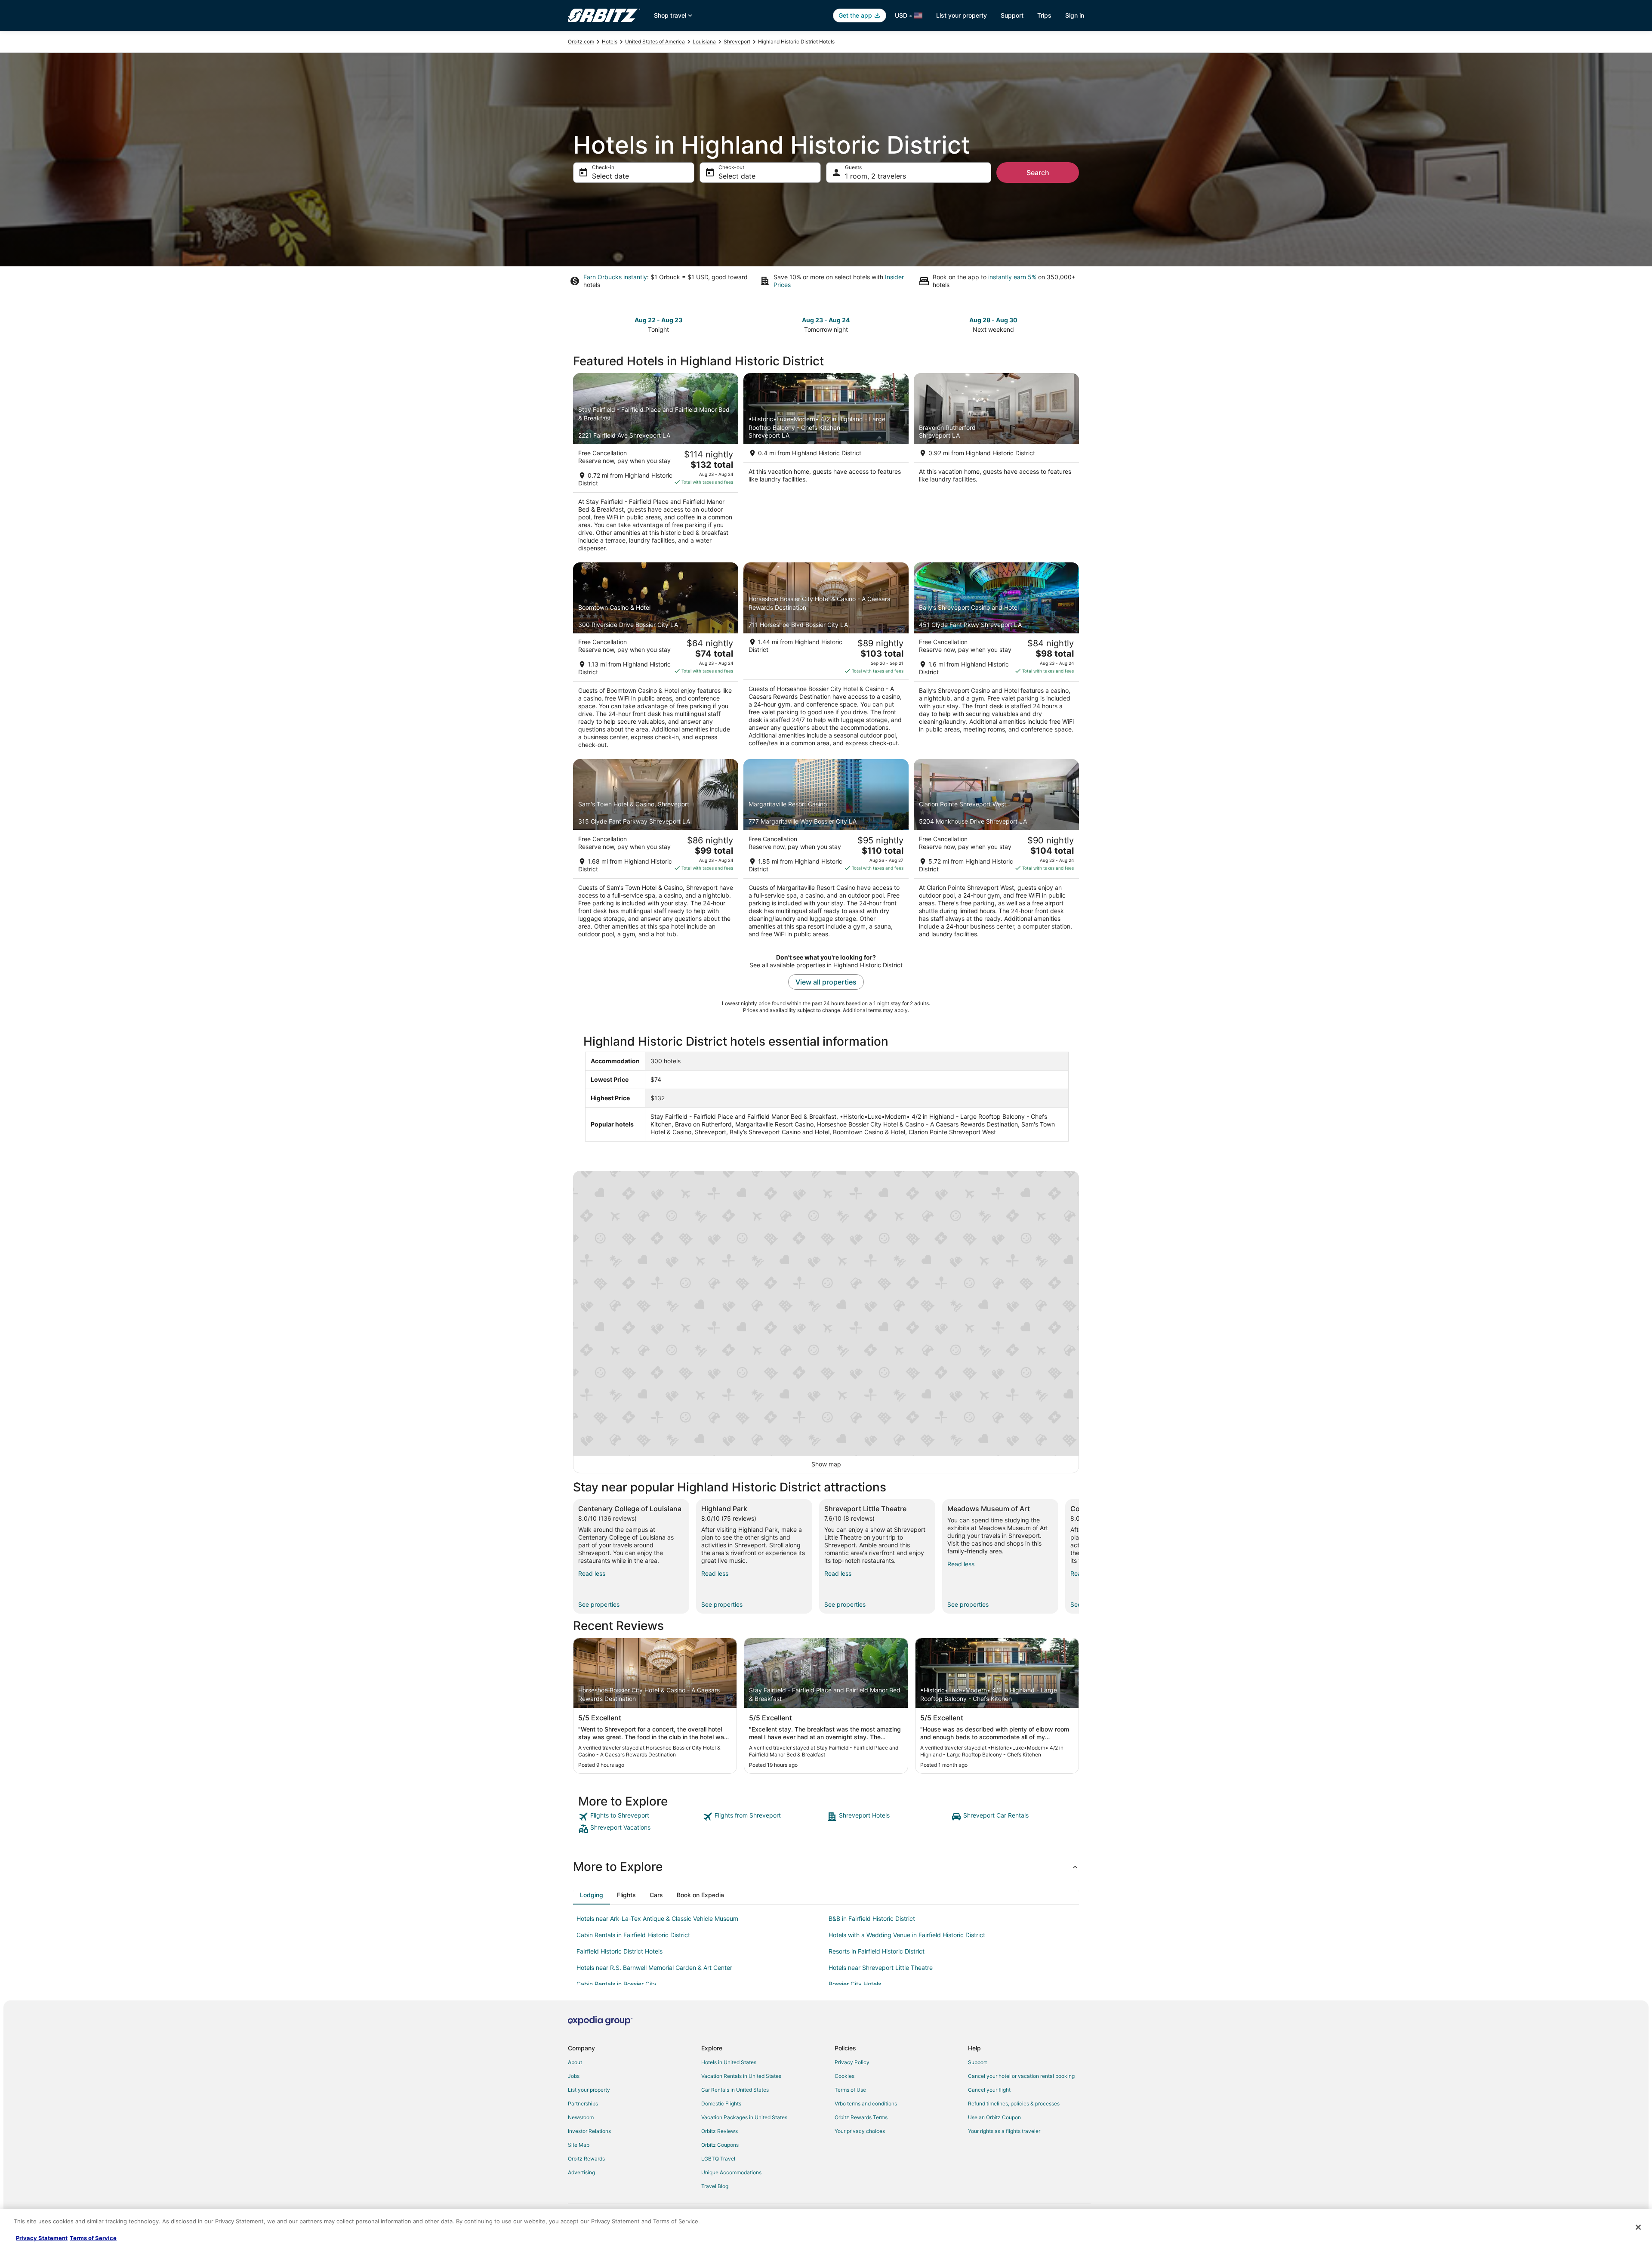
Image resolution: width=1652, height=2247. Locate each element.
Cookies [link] (844, 2076)
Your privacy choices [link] (860, 2131)
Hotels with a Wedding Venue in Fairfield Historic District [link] (907, 1935)
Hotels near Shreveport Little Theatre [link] (881, 1968)
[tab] (592, 1895)
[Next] (1079, 1556)
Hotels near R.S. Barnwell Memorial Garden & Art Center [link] (654, 1968)
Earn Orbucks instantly (615, 277)
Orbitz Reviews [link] (720, 2131)
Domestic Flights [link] (721, 2103)
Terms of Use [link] (850, 2090)
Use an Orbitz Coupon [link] (994, 2117)
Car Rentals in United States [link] (735, 2090)
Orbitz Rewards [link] (586, 2159)
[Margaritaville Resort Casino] (826, 851)
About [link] (575, 2062)
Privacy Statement (42, 2238)
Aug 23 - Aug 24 (826, 320)
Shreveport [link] (737, 42)
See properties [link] (599, 1604)
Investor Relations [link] (589, 2131)
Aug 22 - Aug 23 (658, 320)
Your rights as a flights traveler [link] (1004, 2131)
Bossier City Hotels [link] (855, 1984)
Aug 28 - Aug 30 (993, 320)
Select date (610, 176)
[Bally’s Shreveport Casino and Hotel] (996, 658)
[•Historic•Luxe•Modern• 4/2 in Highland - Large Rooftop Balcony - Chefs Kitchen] (826, 465)
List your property (962, 15)
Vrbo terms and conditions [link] (866, 2103)
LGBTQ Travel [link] (718, 2159)
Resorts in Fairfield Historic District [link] (877, 1951)
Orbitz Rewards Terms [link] (861, 2117)
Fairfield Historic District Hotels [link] (619, 1951)
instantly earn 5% (1012, 277)
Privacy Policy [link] (852, 2062)
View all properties (826, 982)
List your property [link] (589, 2090)
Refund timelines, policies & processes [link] (1014, 2103)
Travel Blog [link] (715, 2186)
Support (1012, 15)
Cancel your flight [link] (989, 2090)
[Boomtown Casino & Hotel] (656, 658)
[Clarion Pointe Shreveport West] (996, 851)
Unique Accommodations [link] (731, 2172)
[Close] (1638, 2227)
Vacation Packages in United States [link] (744, 2117)
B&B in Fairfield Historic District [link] (872, 1918)
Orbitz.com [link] (581, 42)
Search (1038, 173)
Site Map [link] (579, 2145)
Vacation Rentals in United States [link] (741, 2076)
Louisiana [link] (704, 42)
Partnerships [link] (583, 2103)
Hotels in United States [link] (729, 2062)
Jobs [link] (574, 2076)
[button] (826, 1867)
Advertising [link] (581, 2172)
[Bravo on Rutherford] (996, 465)
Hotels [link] (610, 42)
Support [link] (977, 2062)
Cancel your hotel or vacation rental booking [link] (1021, 2076)
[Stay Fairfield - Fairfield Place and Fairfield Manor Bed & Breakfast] (656, 465)
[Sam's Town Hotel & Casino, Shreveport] (656, 851)
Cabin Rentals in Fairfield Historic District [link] (633, 1935)
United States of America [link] (655, 42)
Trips (1044, 15)
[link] (640, 1817)
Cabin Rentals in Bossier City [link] (616, 1984)
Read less (592, 1573)
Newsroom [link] (581, 2117)
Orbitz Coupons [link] (720, 2145)
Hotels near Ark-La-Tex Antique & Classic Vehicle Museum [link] (657, 1918)
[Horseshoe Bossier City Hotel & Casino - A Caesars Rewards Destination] (826, 658)
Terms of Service (93, 2238)
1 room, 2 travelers (875, 176)
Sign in (1075, 15)
